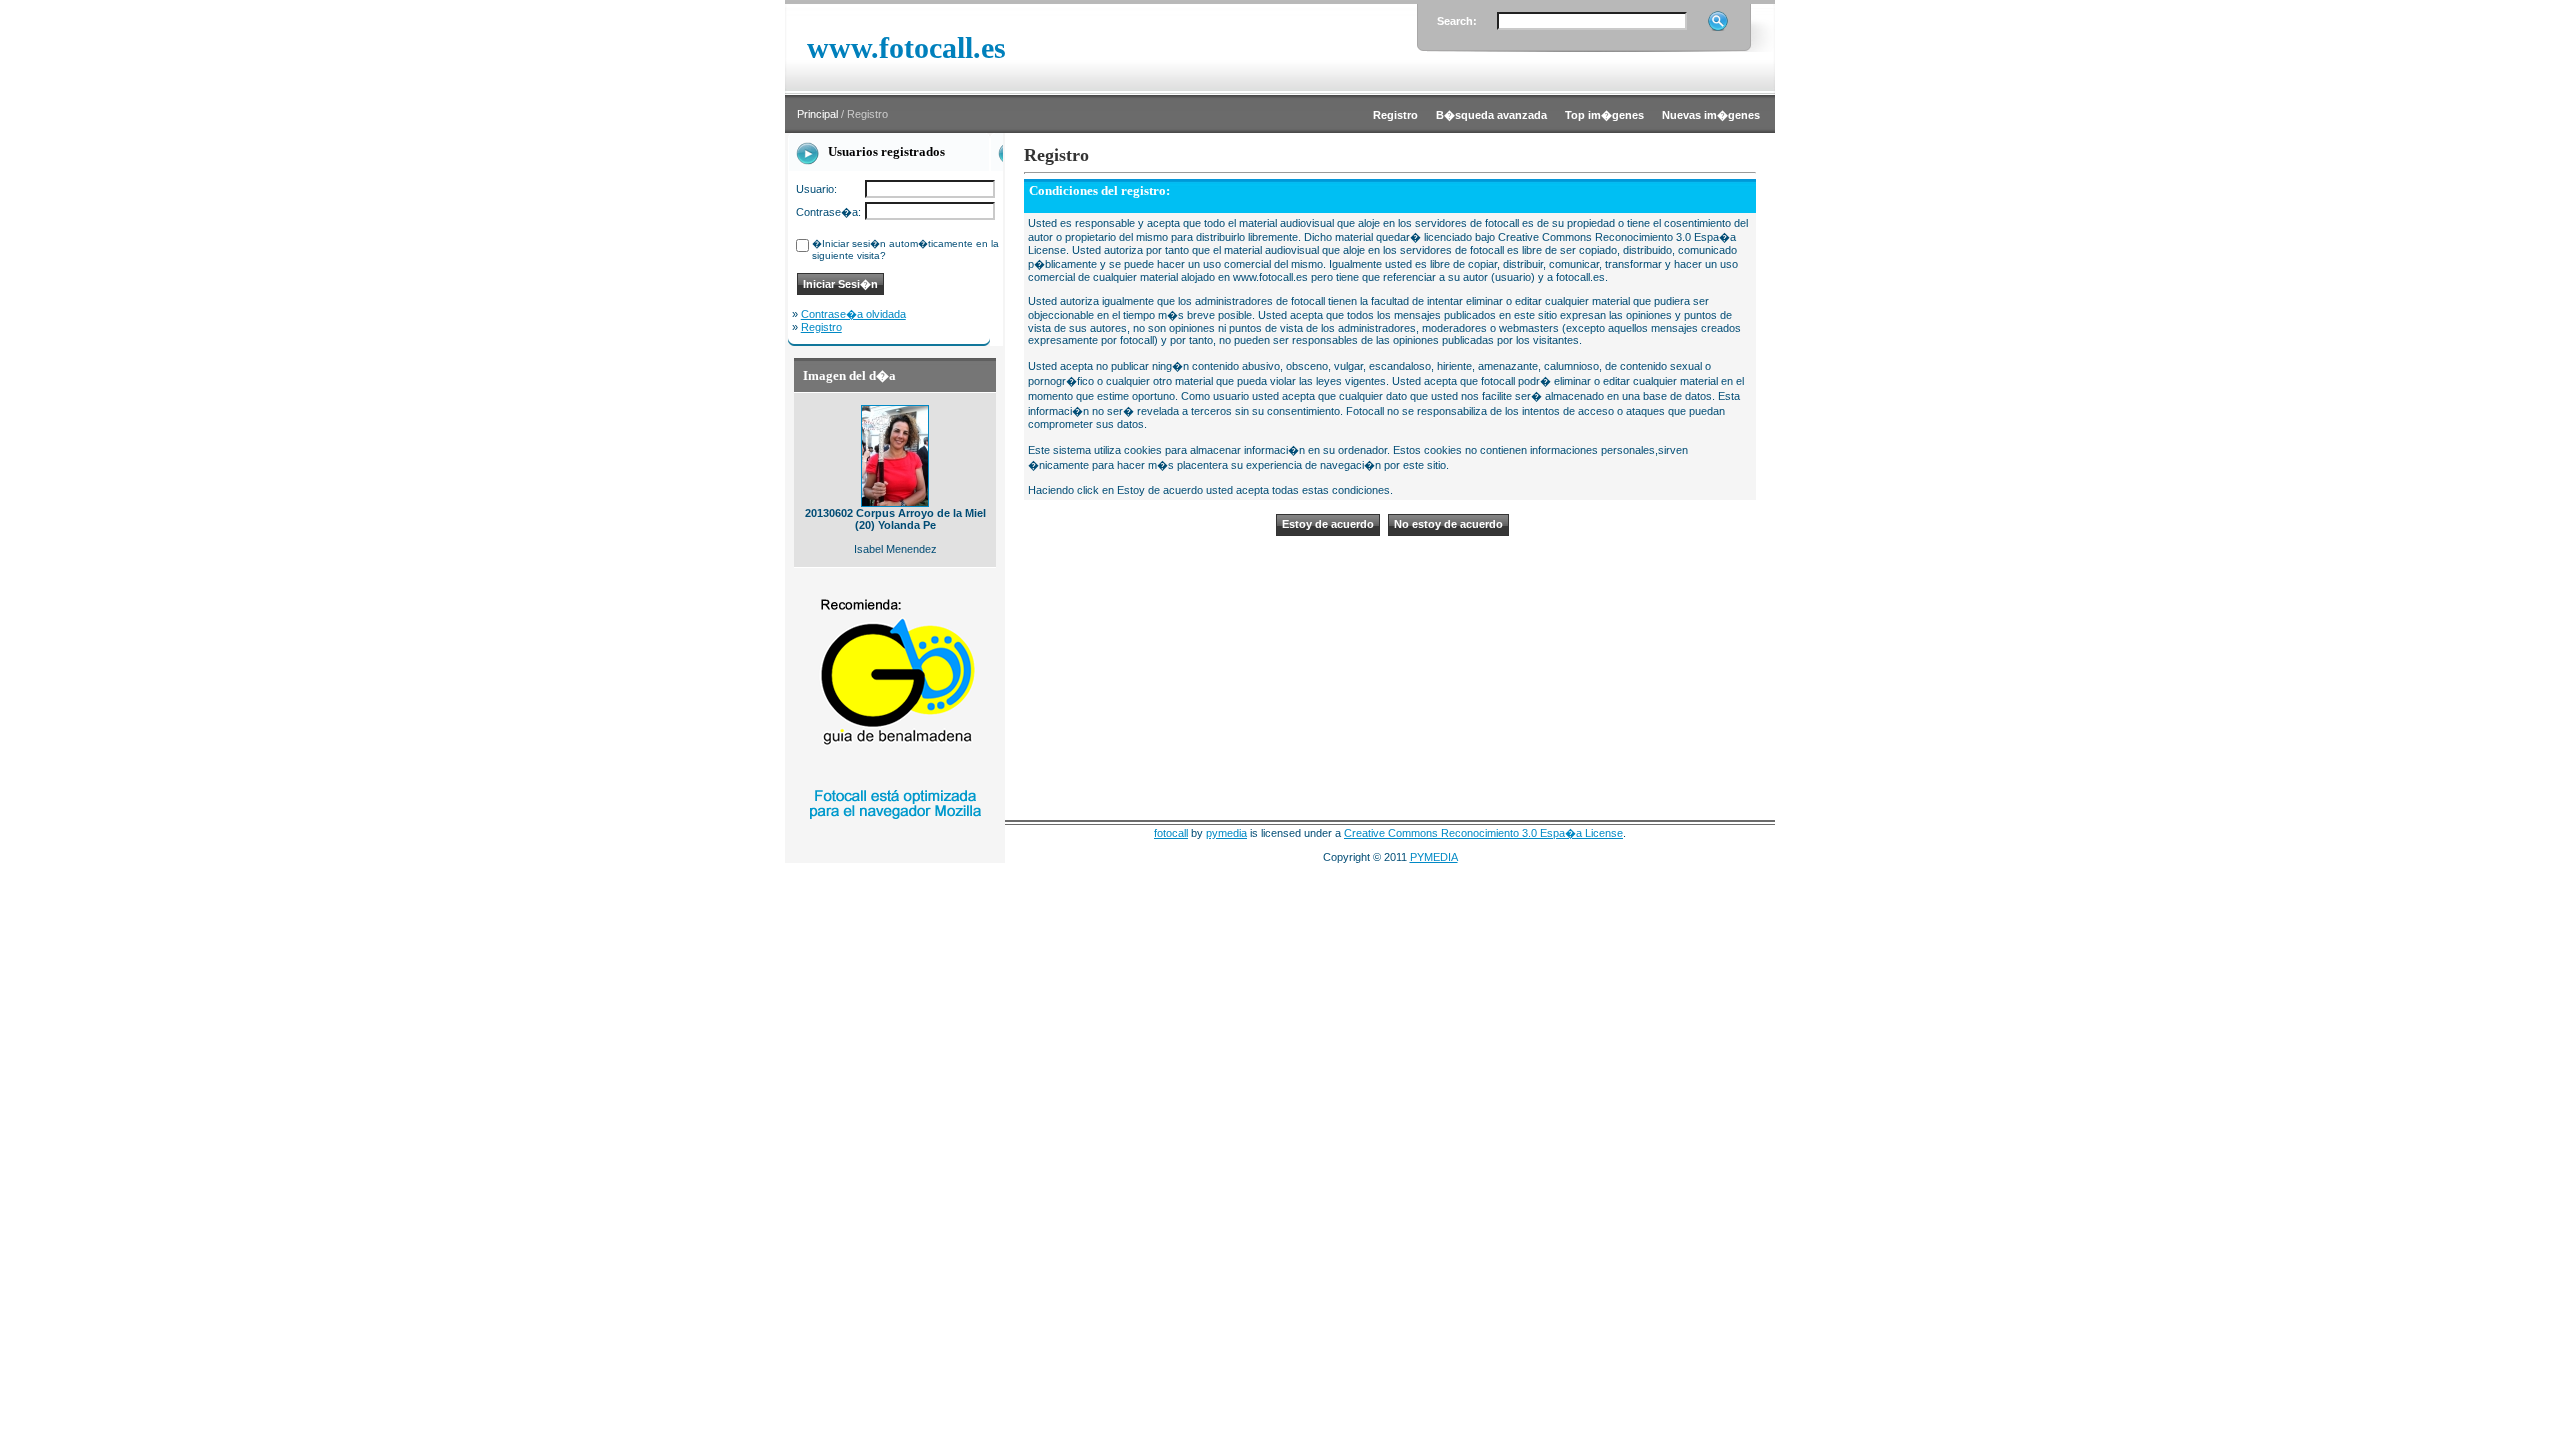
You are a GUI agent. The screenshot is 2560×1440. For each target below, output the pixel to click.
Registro (821, 327)
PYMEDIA (1434, 857)
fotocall (1171, 833)
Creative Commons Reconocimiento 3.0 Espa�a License (1483, 833)
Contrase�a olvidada (853, 314)
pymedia (1226, 833)
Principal (817, 114)
